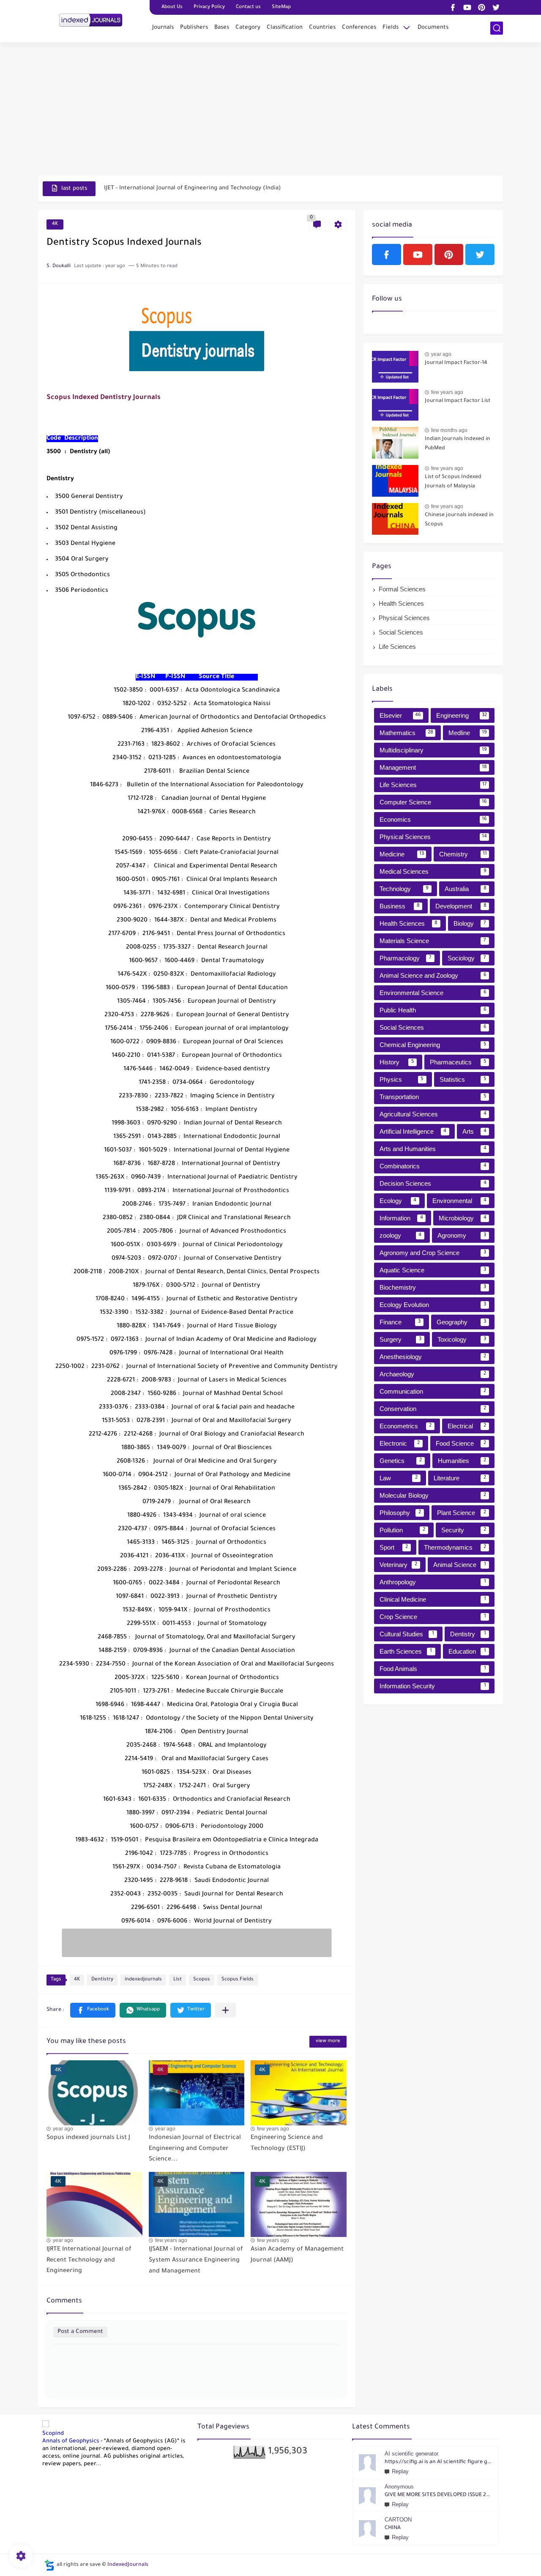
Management (433, 767)
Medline (468, 733)
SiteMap (281, 7)
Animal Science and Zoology (433, 975)
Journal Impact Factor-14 (456, 363)
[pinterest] (481, 7)
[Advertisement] (270, 110)
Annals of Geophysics (71, 2441)
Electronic (400, 1443)
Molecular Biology (433, 1495)
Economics (433, 819)
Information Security (433, 1686)
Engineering (462, 715)
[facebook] (453, 7)
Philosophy (400, 1513)
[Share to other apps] (225, 2010)
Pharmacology (406, 958)
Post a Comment (80, 2332)
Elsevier (400, 715)
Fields (391, 28)
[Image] (395, 367)
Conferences (359, 28)
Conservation (433, 1409)
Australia (466, 889)
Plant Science (462, 1513)
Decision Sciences (433, 1183)
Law (399, 1478)
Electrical (467, 1426)
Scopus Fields (238, 1980)
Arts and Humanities (433, 1149)
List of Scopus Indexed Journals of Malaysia (453, 482)
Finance (400, 1322)
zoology (400, 1235)
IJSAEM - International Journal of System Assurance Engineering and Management (196, 2260)
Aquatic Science (433, 1270)
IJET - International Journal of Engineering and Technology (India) (193, 188)
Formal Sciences (402, 589)
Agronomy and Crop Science (433, 1253)
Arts (474, 1131)
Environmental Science (433, 993)
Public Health (433, 1010)
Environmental (459, 1201)
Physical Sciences (404, 618)
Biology (470, 923)
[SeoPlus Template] (49, 2565)
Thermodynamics (455, 1547)
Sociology (467, 958)
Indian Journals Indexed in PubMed (458, 444)
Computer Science (433, 802)
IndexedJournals (128, 2565)
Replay (400, 2471)
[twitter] (496, 7)
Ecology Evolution (433, 1305)
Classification (285, 28)
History (397, 1062)
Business (400, 906)
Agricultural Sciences (433, 1114)
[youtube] (467, 7)
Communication (433, 1391)
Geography (462, 1322)
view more (328, 2041)
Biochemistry (433, 1287)
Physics (402, 1079)
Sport (394, 1547)
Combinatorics (433, 1166)
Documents (433, 28)
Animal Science (460, 1565)
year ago (63, 2129)
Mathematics (406, 733)
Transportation (433, 1097)
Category (248, 28)
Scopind (53, 2434)
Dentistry (102, 1980)
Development (461, 906)
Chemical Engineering (433, 1045)
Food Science (461, 1443)
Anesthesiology (433, 1357)
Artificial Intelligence (413, 1131)
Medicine (402, 854)
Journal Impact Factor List (458, 401)
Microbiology (463, 1218)
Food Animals (433, 1669)
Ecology (398, 1201)
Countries (322, 28)
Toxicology (462, 1339)
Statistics (463, 1079)
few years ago (273, 2129)
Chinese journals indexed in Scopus (459, 520)
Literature (460, 1478)
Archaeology (433, 1374)
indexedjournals (143, 1980)
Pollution (402, 1530)
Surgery (400, 1339)
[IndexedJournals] (91, 20)
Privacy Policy (209, 7)
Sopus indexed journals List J (88, 2138)
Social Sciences (401, 632)
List (178, 1980)
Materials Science (433, 941)
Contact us (248, 7)
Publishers (194, 28)
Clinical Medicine (433, 1599)
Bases (222, 28)
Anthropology (433, 1582)
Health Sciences (401, 603)
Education (467, 1651)
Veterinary (398, 1565)
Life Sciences (397, 647)
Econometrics (406, 1426)
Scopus (202, 1980)
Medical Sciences (433, 871)
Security (464, 1530)
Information (401, 1218)
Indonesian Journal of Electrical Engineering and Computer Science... (195, 2149)
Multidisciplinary (433, 750)
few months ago (449, 430)
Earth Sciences (406, 1651)
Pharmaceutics (458, 1062)
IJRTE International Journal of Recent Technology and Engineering (89, 2260)
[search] (497, 28)
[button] (93, 2010)
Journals (163, 28)
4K (55, 224)
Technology (404, 889)
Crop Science (433, 1617)
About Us (172, 7)
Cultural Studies (407, 1634)
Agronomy (462, 1235)
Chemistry (463, 854)
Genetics (401, 1461)
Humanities (462, 1461)
